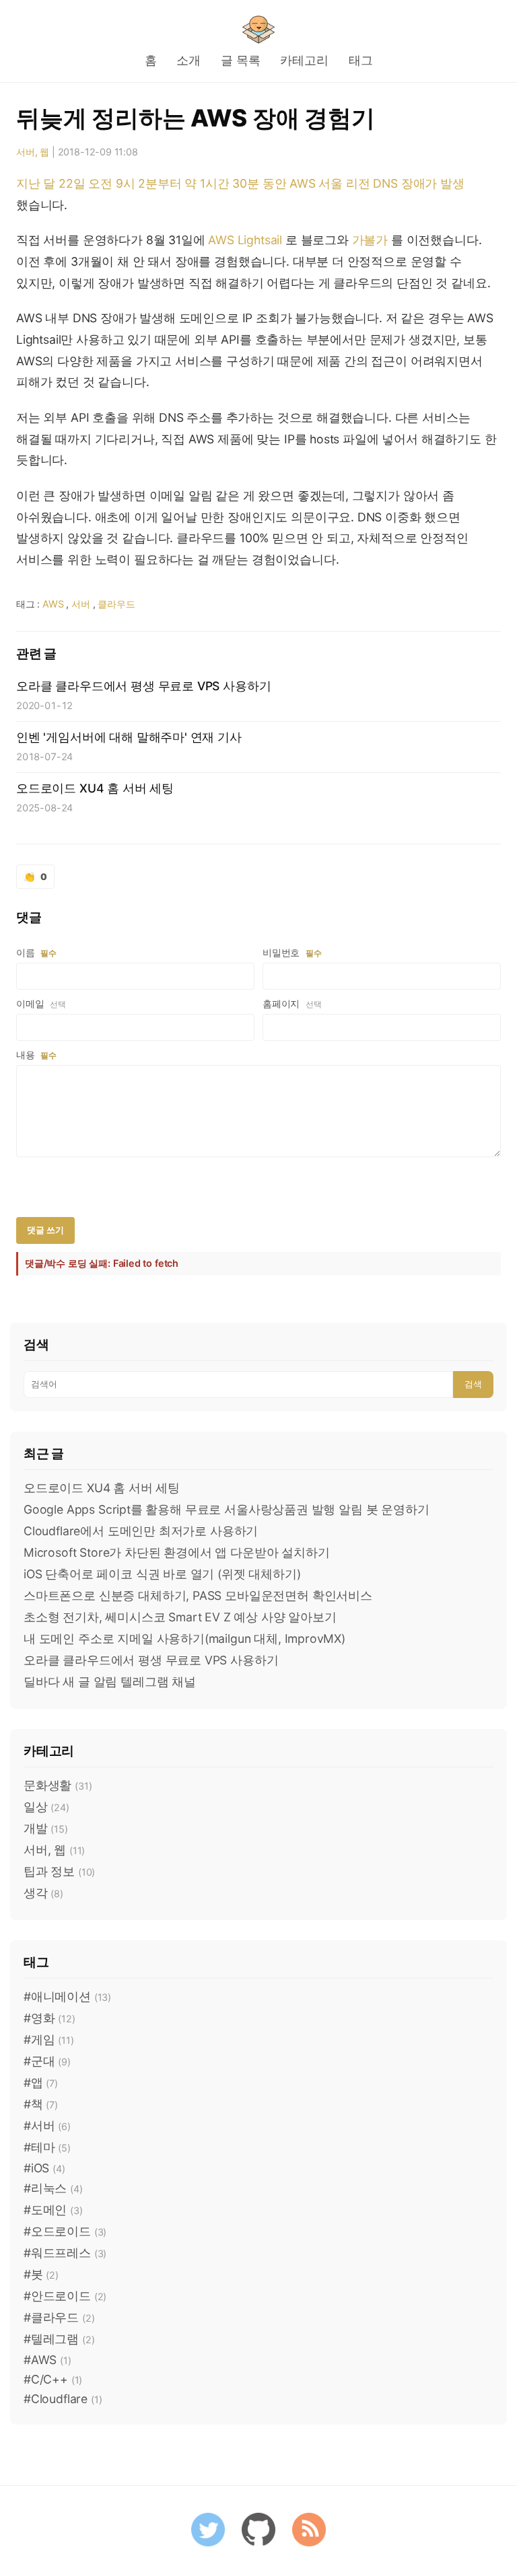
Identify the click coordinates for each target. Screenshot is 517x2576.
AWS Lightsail (245, 240)
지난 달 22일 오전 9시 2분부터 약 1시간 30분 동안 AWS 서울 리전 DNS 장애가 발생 (240, 183)
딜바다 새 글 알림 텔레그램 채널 (110, 1682)
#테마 (47, 2147)
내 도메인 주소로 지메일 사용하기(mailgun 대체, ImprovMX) (184, 1639)
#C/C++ (53, 2379)
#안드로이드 (65, 2296)
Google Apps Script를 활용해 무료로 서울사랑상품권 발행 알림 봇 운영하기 (227, 1509)
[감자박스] (258, 30)
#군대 (47, 2061)
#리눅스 (53, 2188)
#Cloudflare (63, 2399)
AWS (53, 604)
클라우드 (116, 604)
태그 (361, 60)
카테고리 (304, 60)
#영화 (49, 2018)
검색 (473, 1384)
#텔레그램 (59, 2339)
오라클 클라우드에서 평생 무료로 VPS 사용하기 (151, 1660)
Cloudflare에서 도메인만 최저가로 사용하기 (141, 1531)
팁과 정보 (59, 1871)
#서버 (47, 2126)
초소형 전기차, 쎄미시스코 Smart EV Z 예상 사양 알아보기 (180, 1617)
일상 (46, 1807)
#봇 (41, 2274)
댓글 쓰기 (45, 1230)
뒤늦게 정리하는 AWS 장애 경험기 (196, 118)
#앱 (41, 2083)
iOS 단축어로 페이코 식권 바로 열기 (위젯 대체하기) (162, 1574)
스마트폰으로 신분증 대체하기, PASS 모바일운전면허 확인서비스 (198, 1595)
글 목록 (240, 60)
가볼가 (370, 240)
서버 (81, 604)
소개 (188, 60)
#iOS (44, 2168)
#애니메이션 (67, 1996)
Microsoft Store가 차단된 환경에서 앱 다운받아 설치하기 (177, 1552)
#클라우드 (59, 2317)
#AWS (47, 2360)
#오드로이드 (65, 2231)
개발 (46, 1828)
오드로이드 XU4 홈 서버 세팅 (102, 1488)
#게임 (49, 2039)
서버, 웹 (33, 152)
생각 (43, 1893)
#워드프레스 (65, 2253)
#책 (41, 2104)
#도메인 (53, 2210)
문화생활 (58, 1785)
